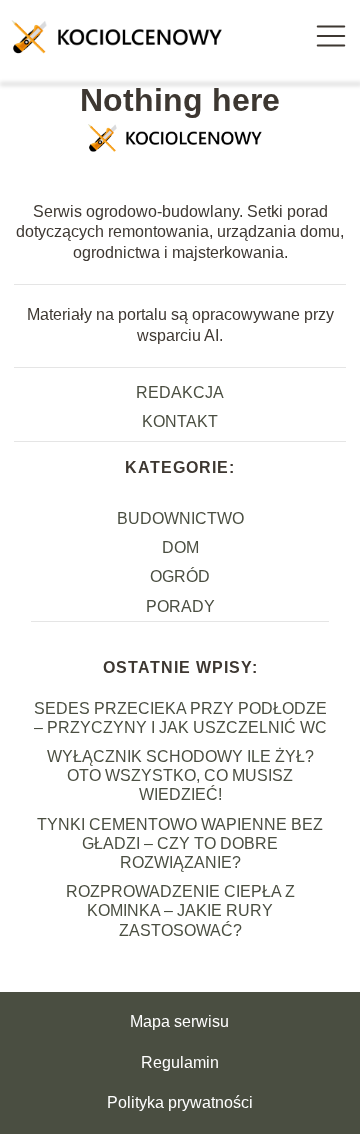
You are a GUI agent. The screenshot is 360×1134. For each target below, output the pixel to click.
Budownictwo (180, 518)
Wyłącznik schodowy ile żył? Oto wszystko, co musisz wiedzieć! (180, 775)
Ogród (180, 576)
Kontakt (180, 421)
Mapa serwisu (179, 1021)
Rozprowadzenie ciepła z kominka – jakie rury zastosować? (180, 910)
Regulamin (180, 1062)
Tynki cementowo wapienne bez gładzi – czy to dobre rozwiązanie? (180, 843)
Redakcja (180, 392)
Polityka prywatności (180, 1102)
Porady (180, 606)
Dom (180, 547)
